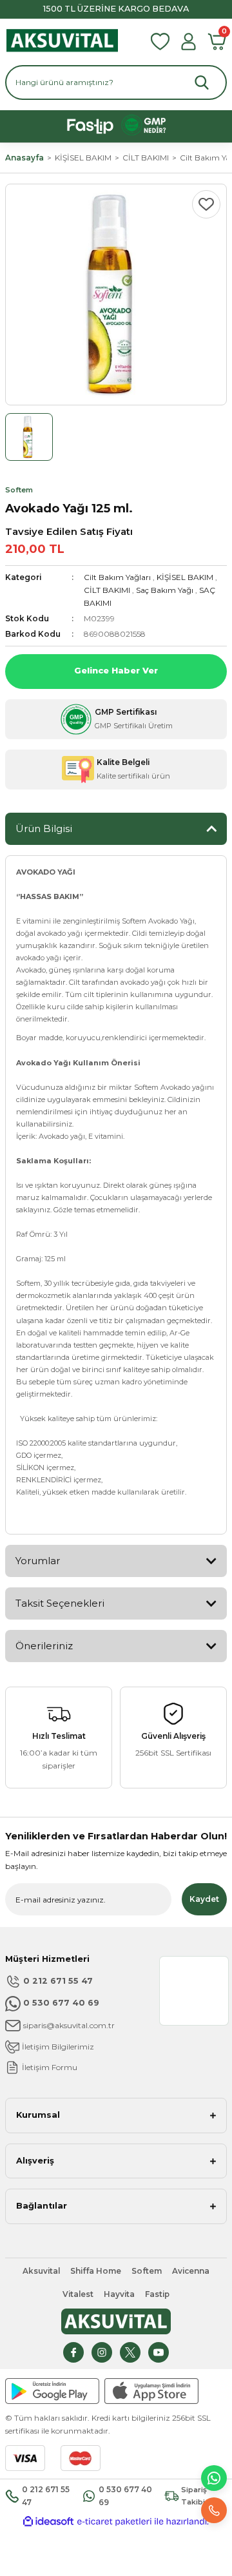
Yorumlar (38, 1561)
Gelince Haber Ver (116, 671)
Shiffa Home (96, 2271)
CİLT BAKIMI (107, 590)
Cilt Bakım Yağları (117, 577)
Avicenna (191, 2271)
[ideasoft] (48, 2522)
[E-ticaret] (114, 2522)
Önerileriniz (44, 1646)
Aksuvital (41, 2271)
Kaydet (204, 1899)
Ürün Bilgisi (44, 828)
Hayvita (119, 2294)
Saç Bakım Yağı (165, 590)
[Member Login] (188, 42)
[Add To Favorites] (206, 204)
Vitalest (78, 2294)
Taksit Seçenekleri (60, 1603)
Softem (147, 2271)
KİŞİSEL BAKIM (185, 577)
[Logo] (62, 41)
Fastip (157, 2294)
